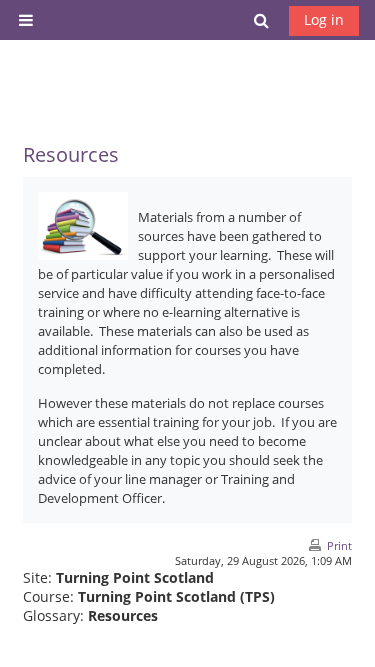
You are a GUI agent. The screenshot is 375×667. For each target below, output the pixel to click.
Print (339, 545)
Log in (324, 19)
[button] (262, 20)
